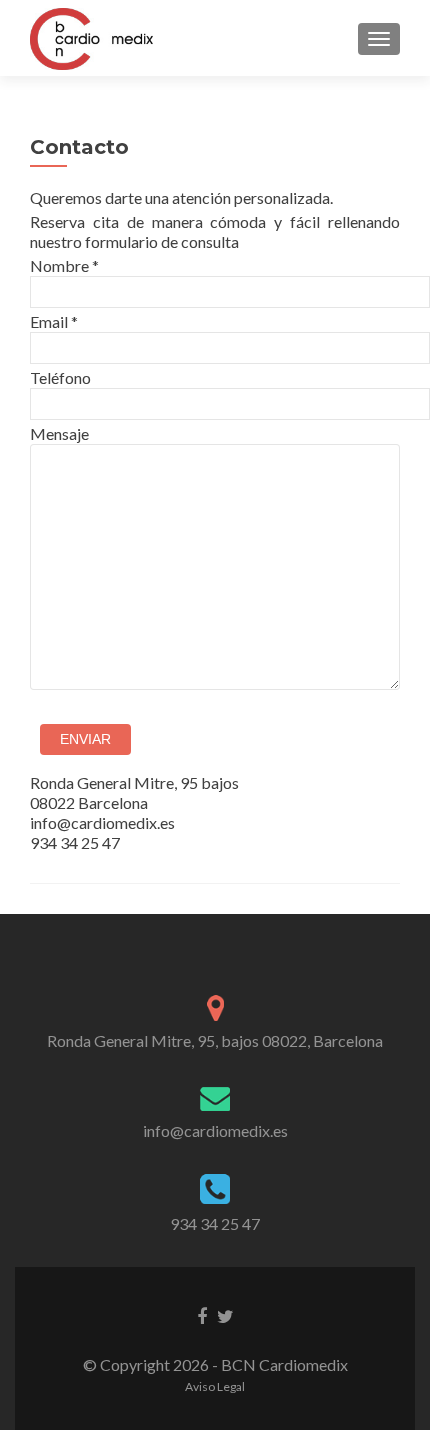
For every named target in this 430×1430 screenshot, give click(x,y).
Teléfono (60, 377)
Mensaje (59, 433)
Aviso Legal (215, 1386)
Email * (54, 321)
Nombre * (64, 265)
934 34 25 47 (215, 1223)
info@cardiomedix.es (215, 1130)
